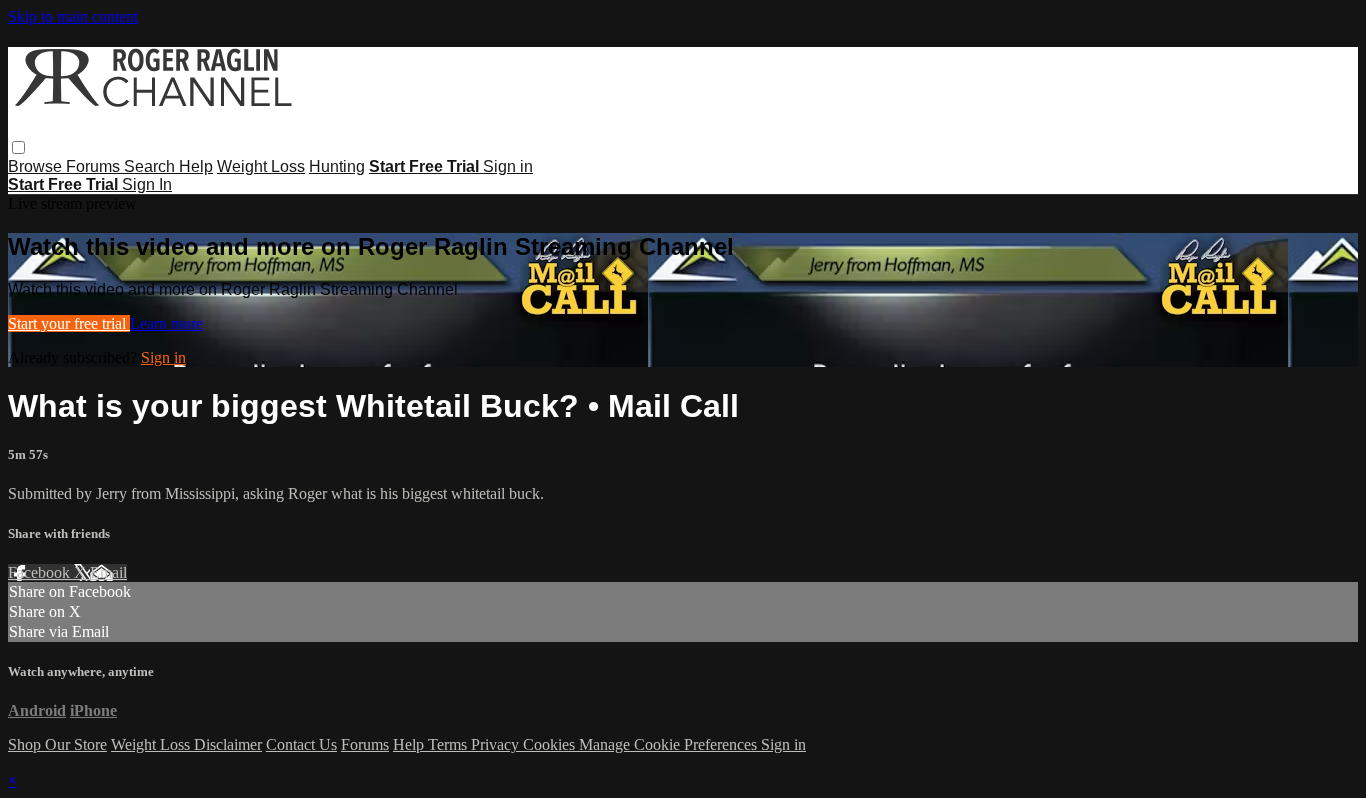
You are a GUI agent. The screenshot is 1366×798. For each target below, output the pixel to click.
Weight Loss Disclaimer (186, 744)
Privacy (497, 744)
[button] (18, 147)
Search (151, 166)
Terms (449, 744)
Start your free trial (69, 323)
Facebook (41, 572)
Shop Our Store (57, 744)
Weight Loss (261, 166)
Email (108, 572)
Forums (95, 166)
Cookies (551, 744)
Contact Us (301, 744)
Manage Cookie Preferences (670, 744)
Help (196, 166)
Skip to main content (73, 16)
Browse (37, 166)
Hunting (337, 166)
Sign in (508, 166)
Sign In (147, 184)
